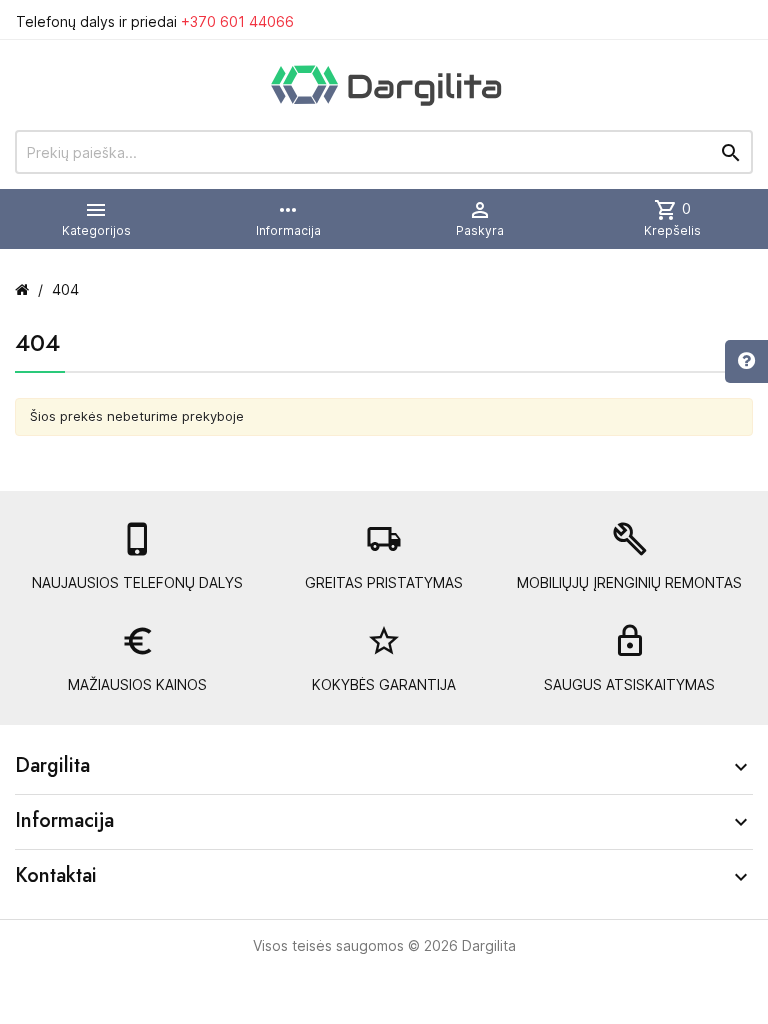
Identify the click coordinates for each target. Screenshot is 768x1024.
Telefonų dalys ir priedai (155, 21)
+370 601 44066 (237, 21)
